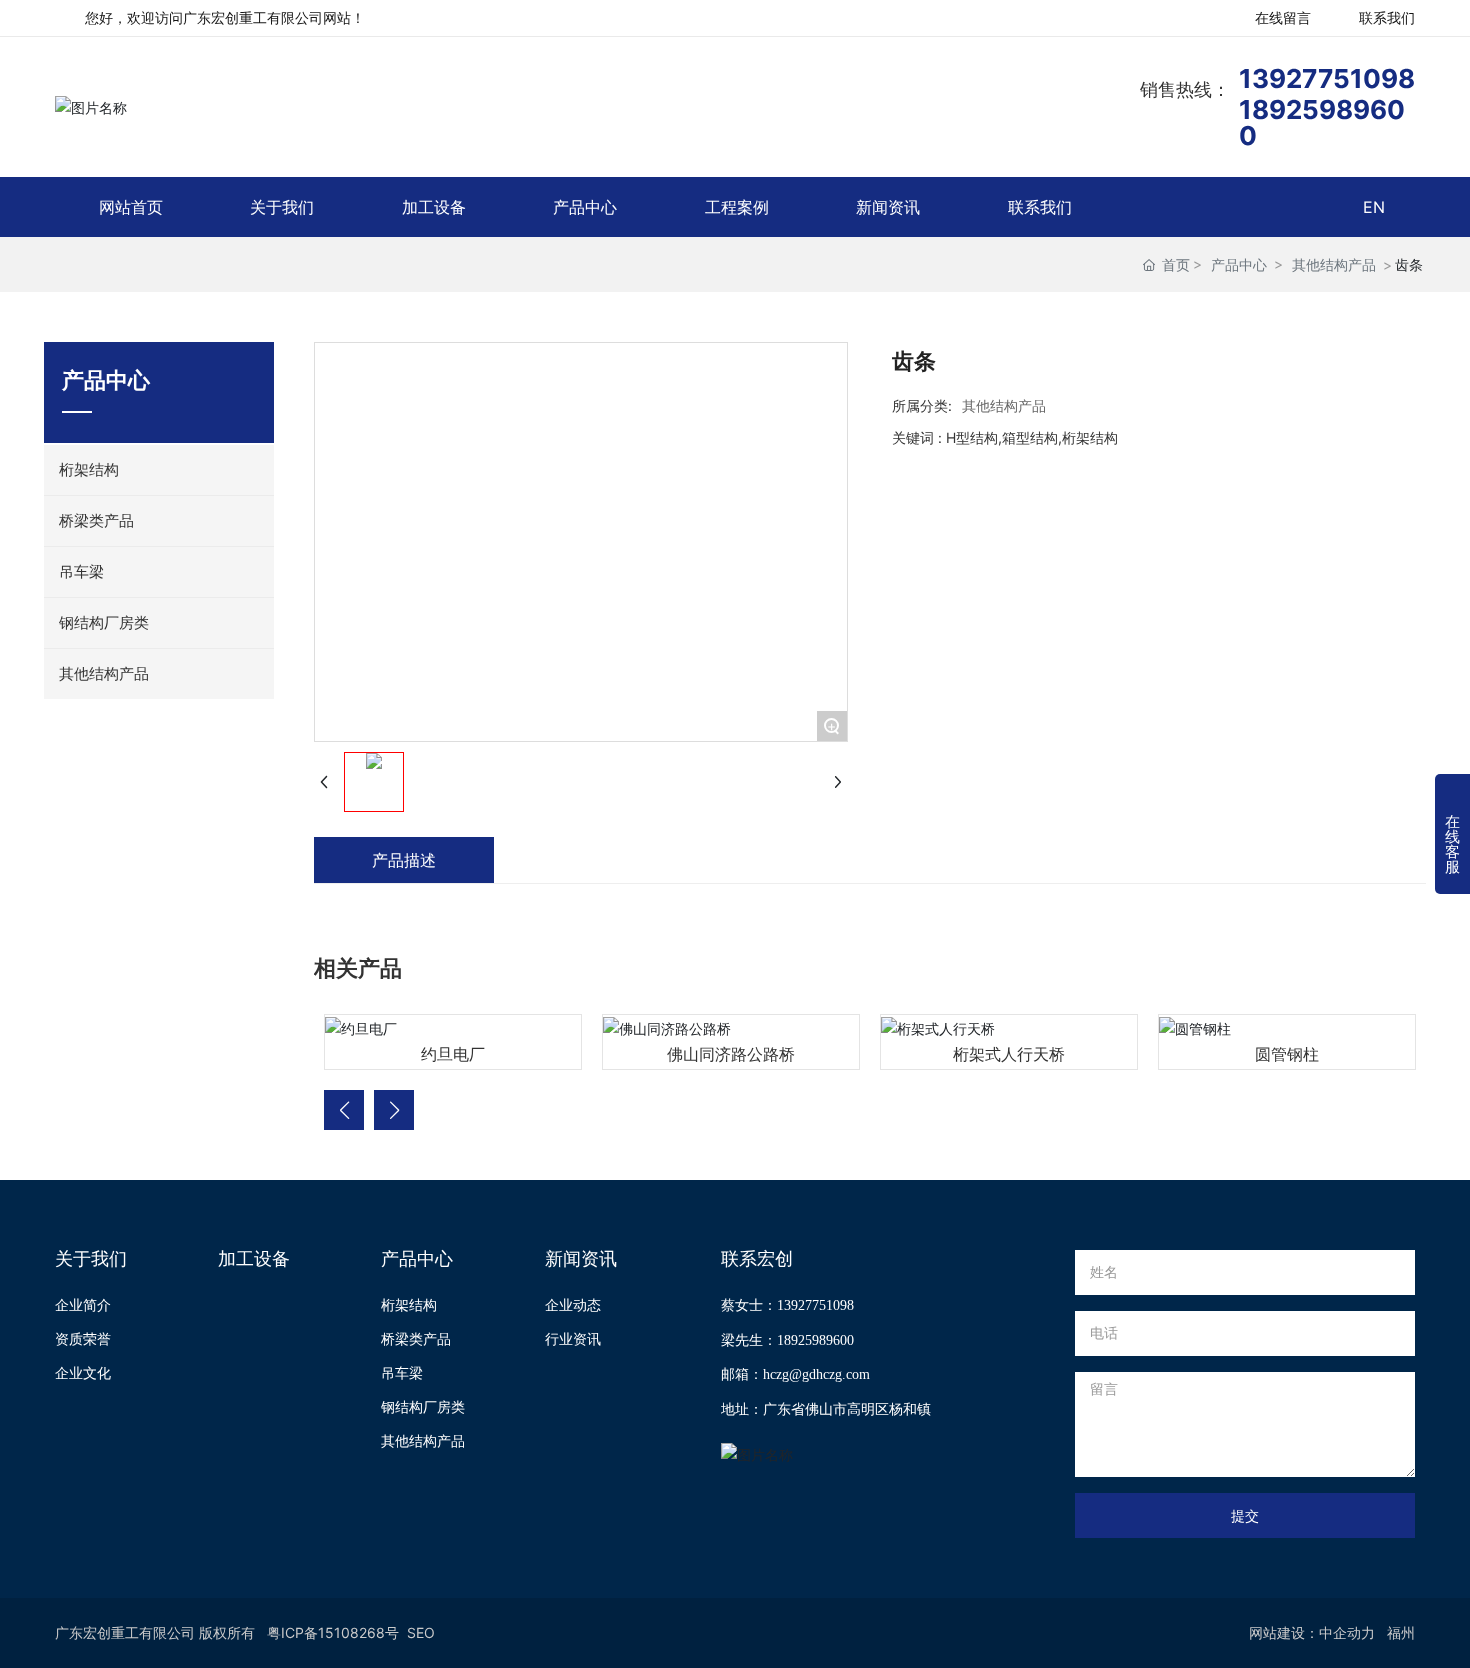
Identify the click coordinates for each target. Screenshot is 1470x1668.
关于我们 (282, 207)
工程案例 (737, 207)
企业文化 (83, 1372)
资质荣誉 (83, 1338)
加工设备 (434, 207)
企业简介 (83, 1304)
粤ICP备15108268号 (333, 1632)
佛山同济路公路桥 (731, 1054)
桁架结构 (409, 1304)
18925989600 (1322, 122)
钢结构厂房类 (423, 1406)
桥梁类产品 (416, 1338)
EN (1374, 207)
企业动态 (573, 1304)
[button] (344, 1110)
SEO (421, 1632)
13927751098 (1327, 78)
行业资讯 (573, 1338)
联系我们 (1387, 17)
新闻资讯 (888, 207)
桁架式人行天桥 (1009, 1054)
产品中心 (585, 207)
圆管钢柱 (1287, 1054)
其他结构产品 (1334, 264)
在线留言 (1283, 17)
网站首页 (131, 207)
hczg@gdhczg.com (816, 1374)
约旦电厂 (453, 1054)
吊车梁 (402, 1372)
